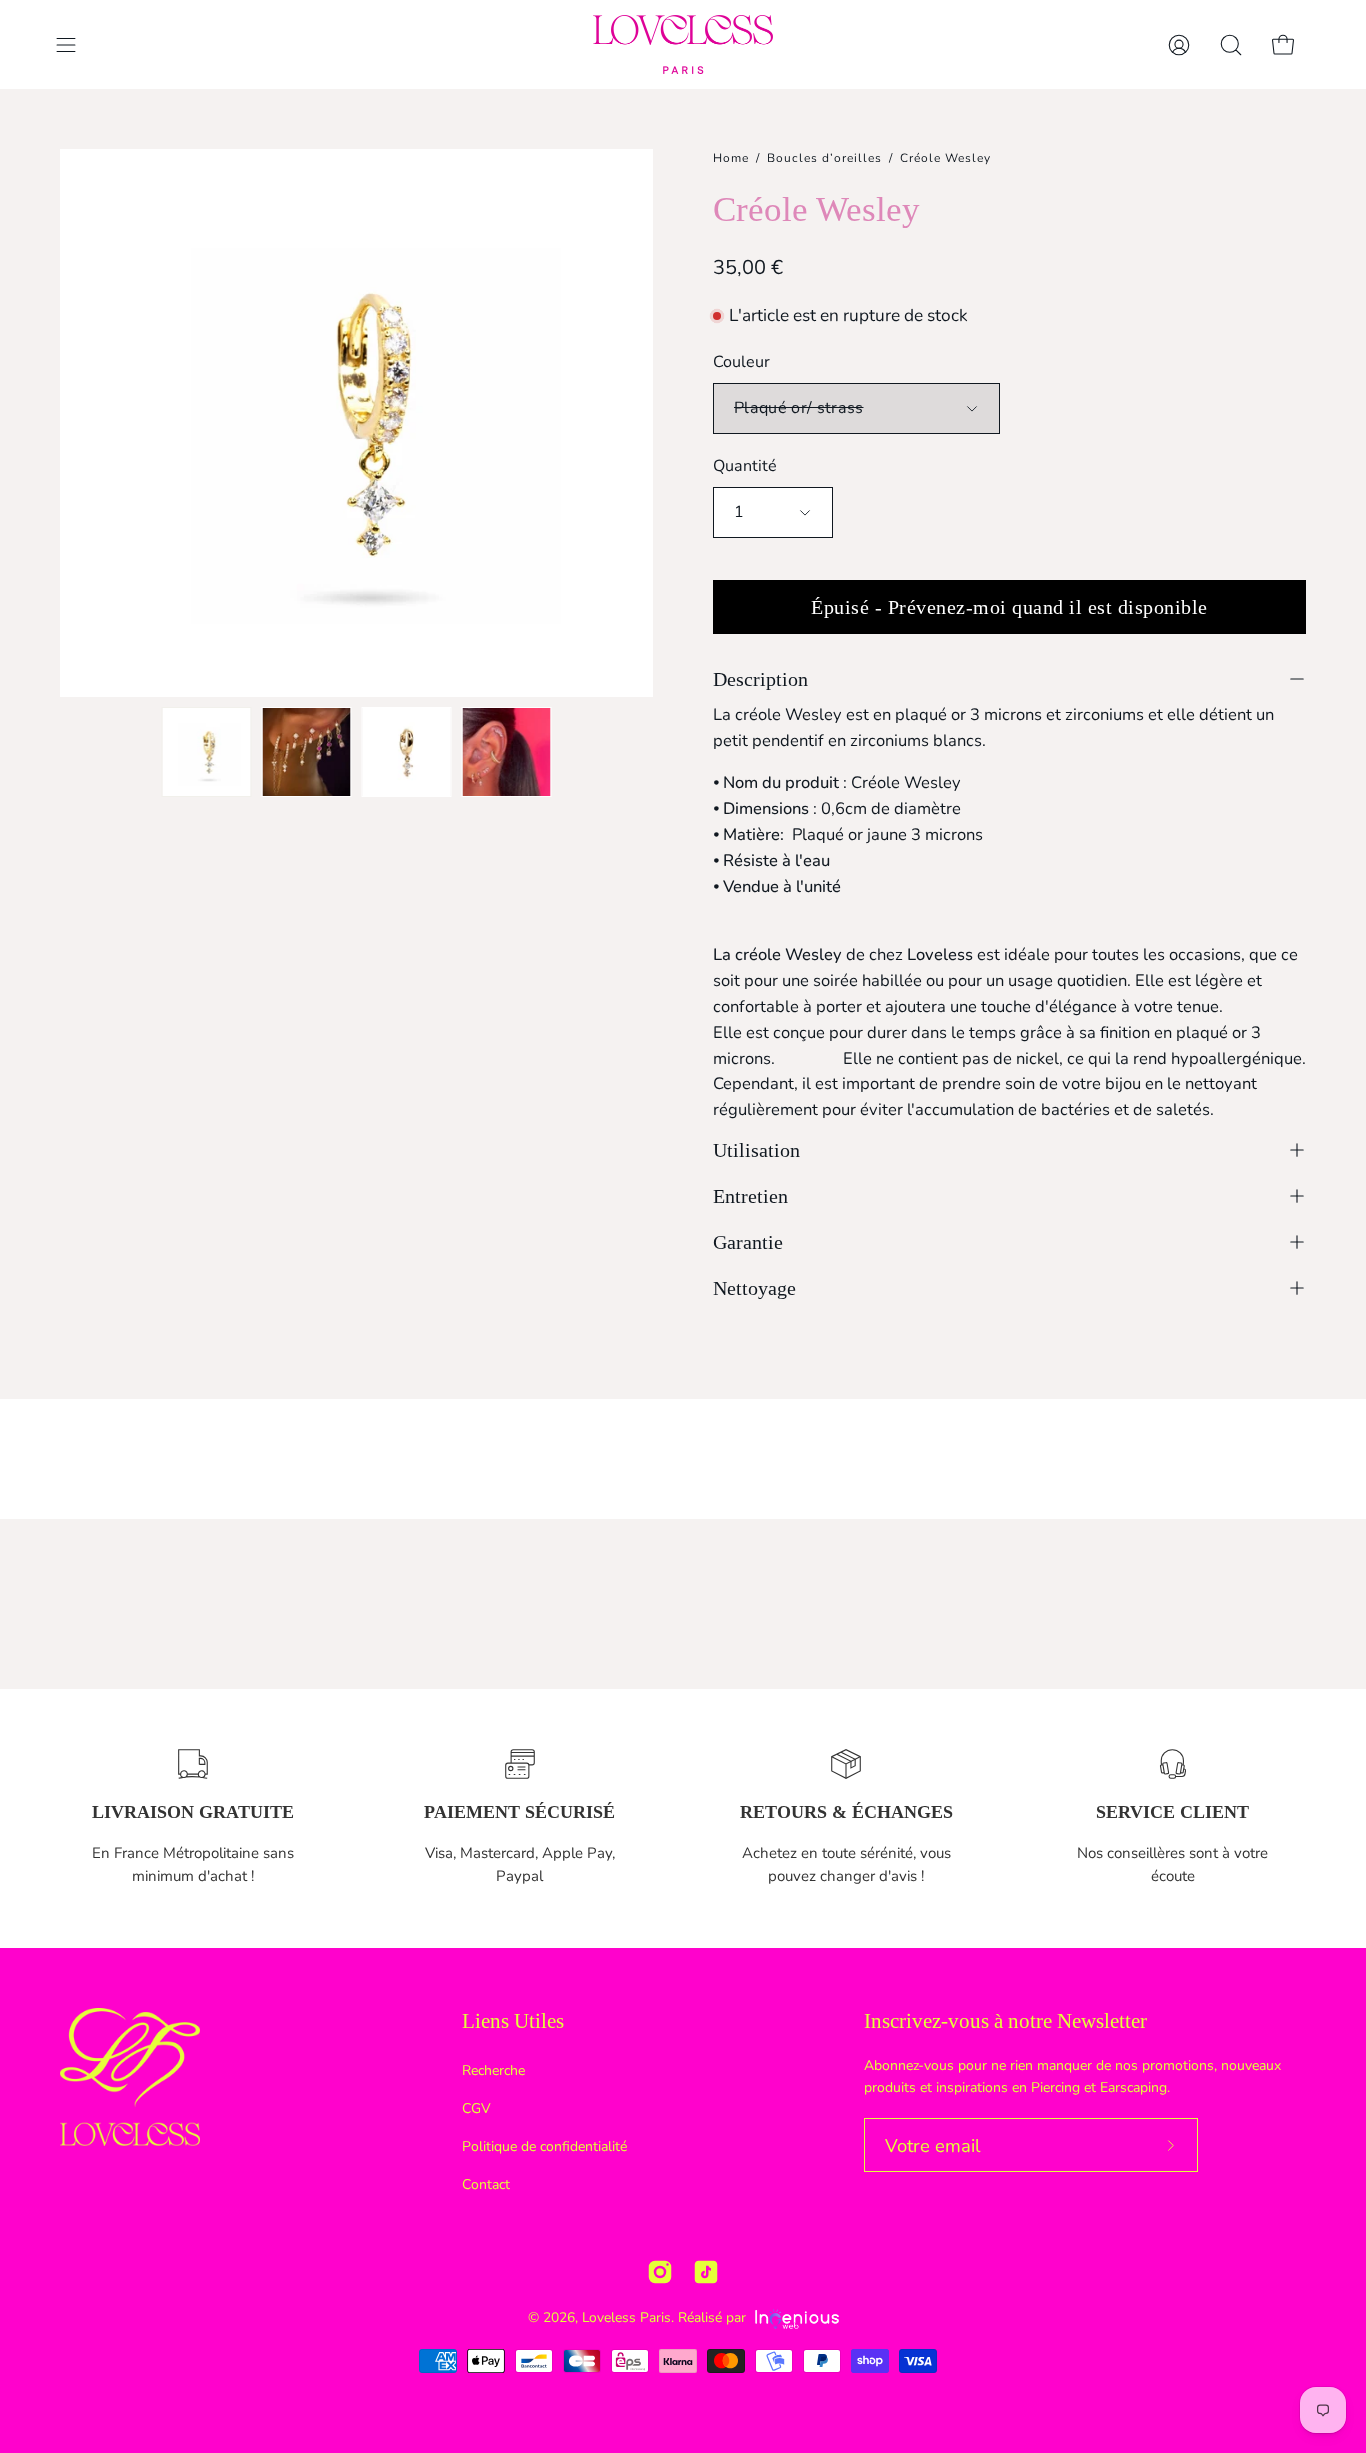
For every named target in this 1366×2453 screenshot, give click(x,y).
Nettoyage (754, 1288)
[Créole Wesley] (207, 752)
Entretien (750, 1196)
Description (760, 679)
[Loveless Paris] (683, 44)
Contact (486, 2183)
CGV (476, 2108)
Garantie (748, 1242)
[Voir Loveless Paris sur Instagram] (660, 2272)
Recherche (493, 2070)
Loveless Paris (626, 2317)
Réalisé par (714, 2317)
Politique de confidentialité (544, 2146)
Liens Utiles (513, 2021)
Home (731, 158)
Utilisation (756, 1150)
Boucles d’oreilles (824, 158)
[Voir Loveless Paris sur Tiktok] (706, 2272)
